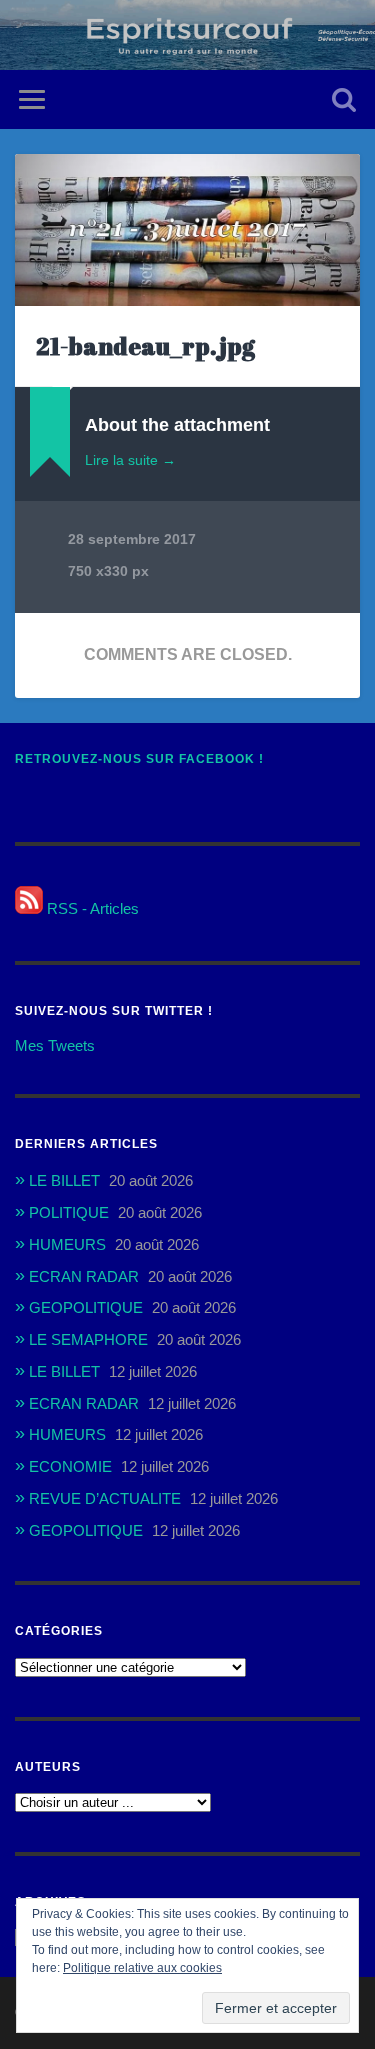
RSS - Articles (91, 908)
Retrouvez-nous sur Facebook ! (139, 759)
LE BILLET (64, 1180)
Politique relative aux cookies (142, 1968)
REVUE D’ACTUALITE (105, 1498)
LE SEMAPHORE (88, 1339)
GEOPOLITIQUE (86, 1307)
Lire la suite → (130, 460)
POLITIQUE (69, 1212)
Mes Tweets (55, 1045)
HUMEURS (67, 1244)
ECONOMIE (70, 1466)
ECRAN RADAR (84, 1276)
